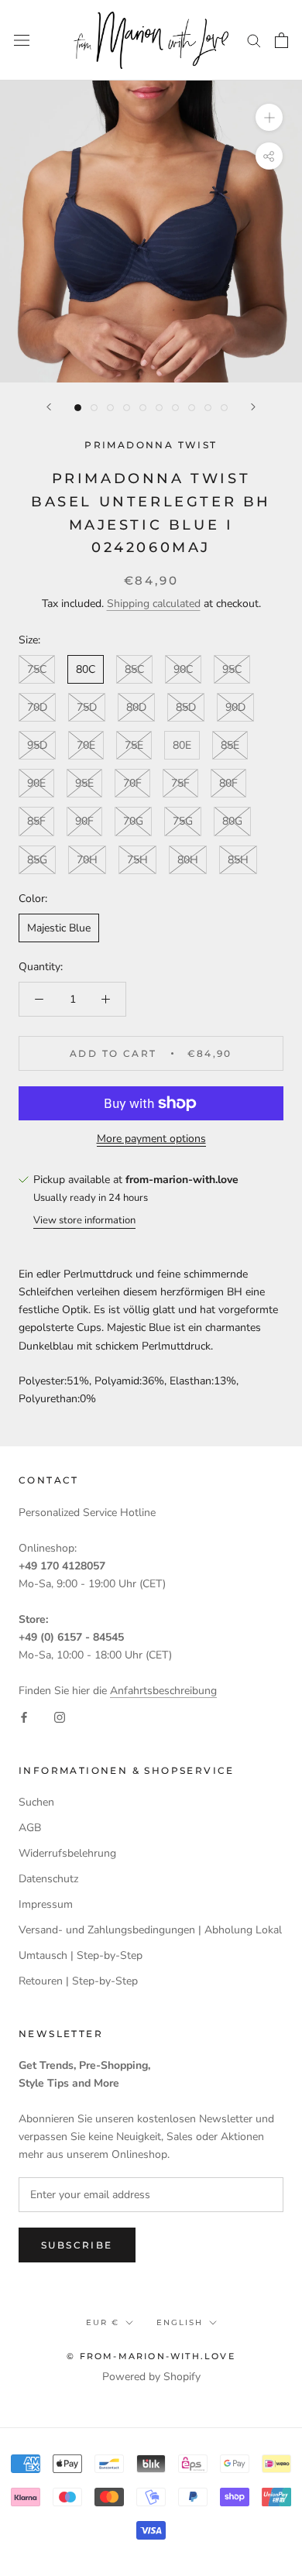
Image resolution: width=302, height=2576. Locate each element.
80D (136, 707)
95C (232, 669)
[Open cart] (281, 40)
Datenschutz (48, 1879)
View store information (84, 1220)
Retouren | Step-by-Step (78, 1981)
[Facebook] (24, 1717)
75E (134, 745)
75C (37, 669)
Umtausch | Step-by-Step (81, 1955)
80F (228, 783)
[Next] (253, 407)
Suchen (36, 1802)
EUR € (103, 2322)
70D (37, 707)
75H (137, 860)
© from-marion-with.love (151, 2356)
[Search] (254, 40)
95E (84, 783)
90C (183, 669)
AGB (30, 1828)
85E (230, 745)
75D (87, 707)
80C (86, 669)
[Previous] (49, 407)
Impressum (46, 1904)
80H (188, 860)
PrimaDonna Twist (151, 445)
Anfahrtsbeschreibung (163, 1691)
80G (232, 821)
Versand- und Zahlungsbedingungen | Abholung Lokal (150, 1930)
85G (37, 860)
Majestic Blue (59, 928)
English (180, 2322)
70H (87, 860)
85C (134, 669)
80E (182, 745)
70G (133, 821)
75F (180, 783)
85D (186, 707)
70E (86, 745)
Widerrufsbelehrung (67, 1853)
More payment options (151, 1139)
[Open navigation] (22, 40)
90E (36, 783)
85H (238, 860)
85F (36, 821)
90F (84, 821)
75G (183, 821)
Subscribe (77, 2245)
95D (37, 745)
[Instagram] (60, 1717)
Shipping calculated (154, 604)
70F (132, 783)
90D (235, 707)
